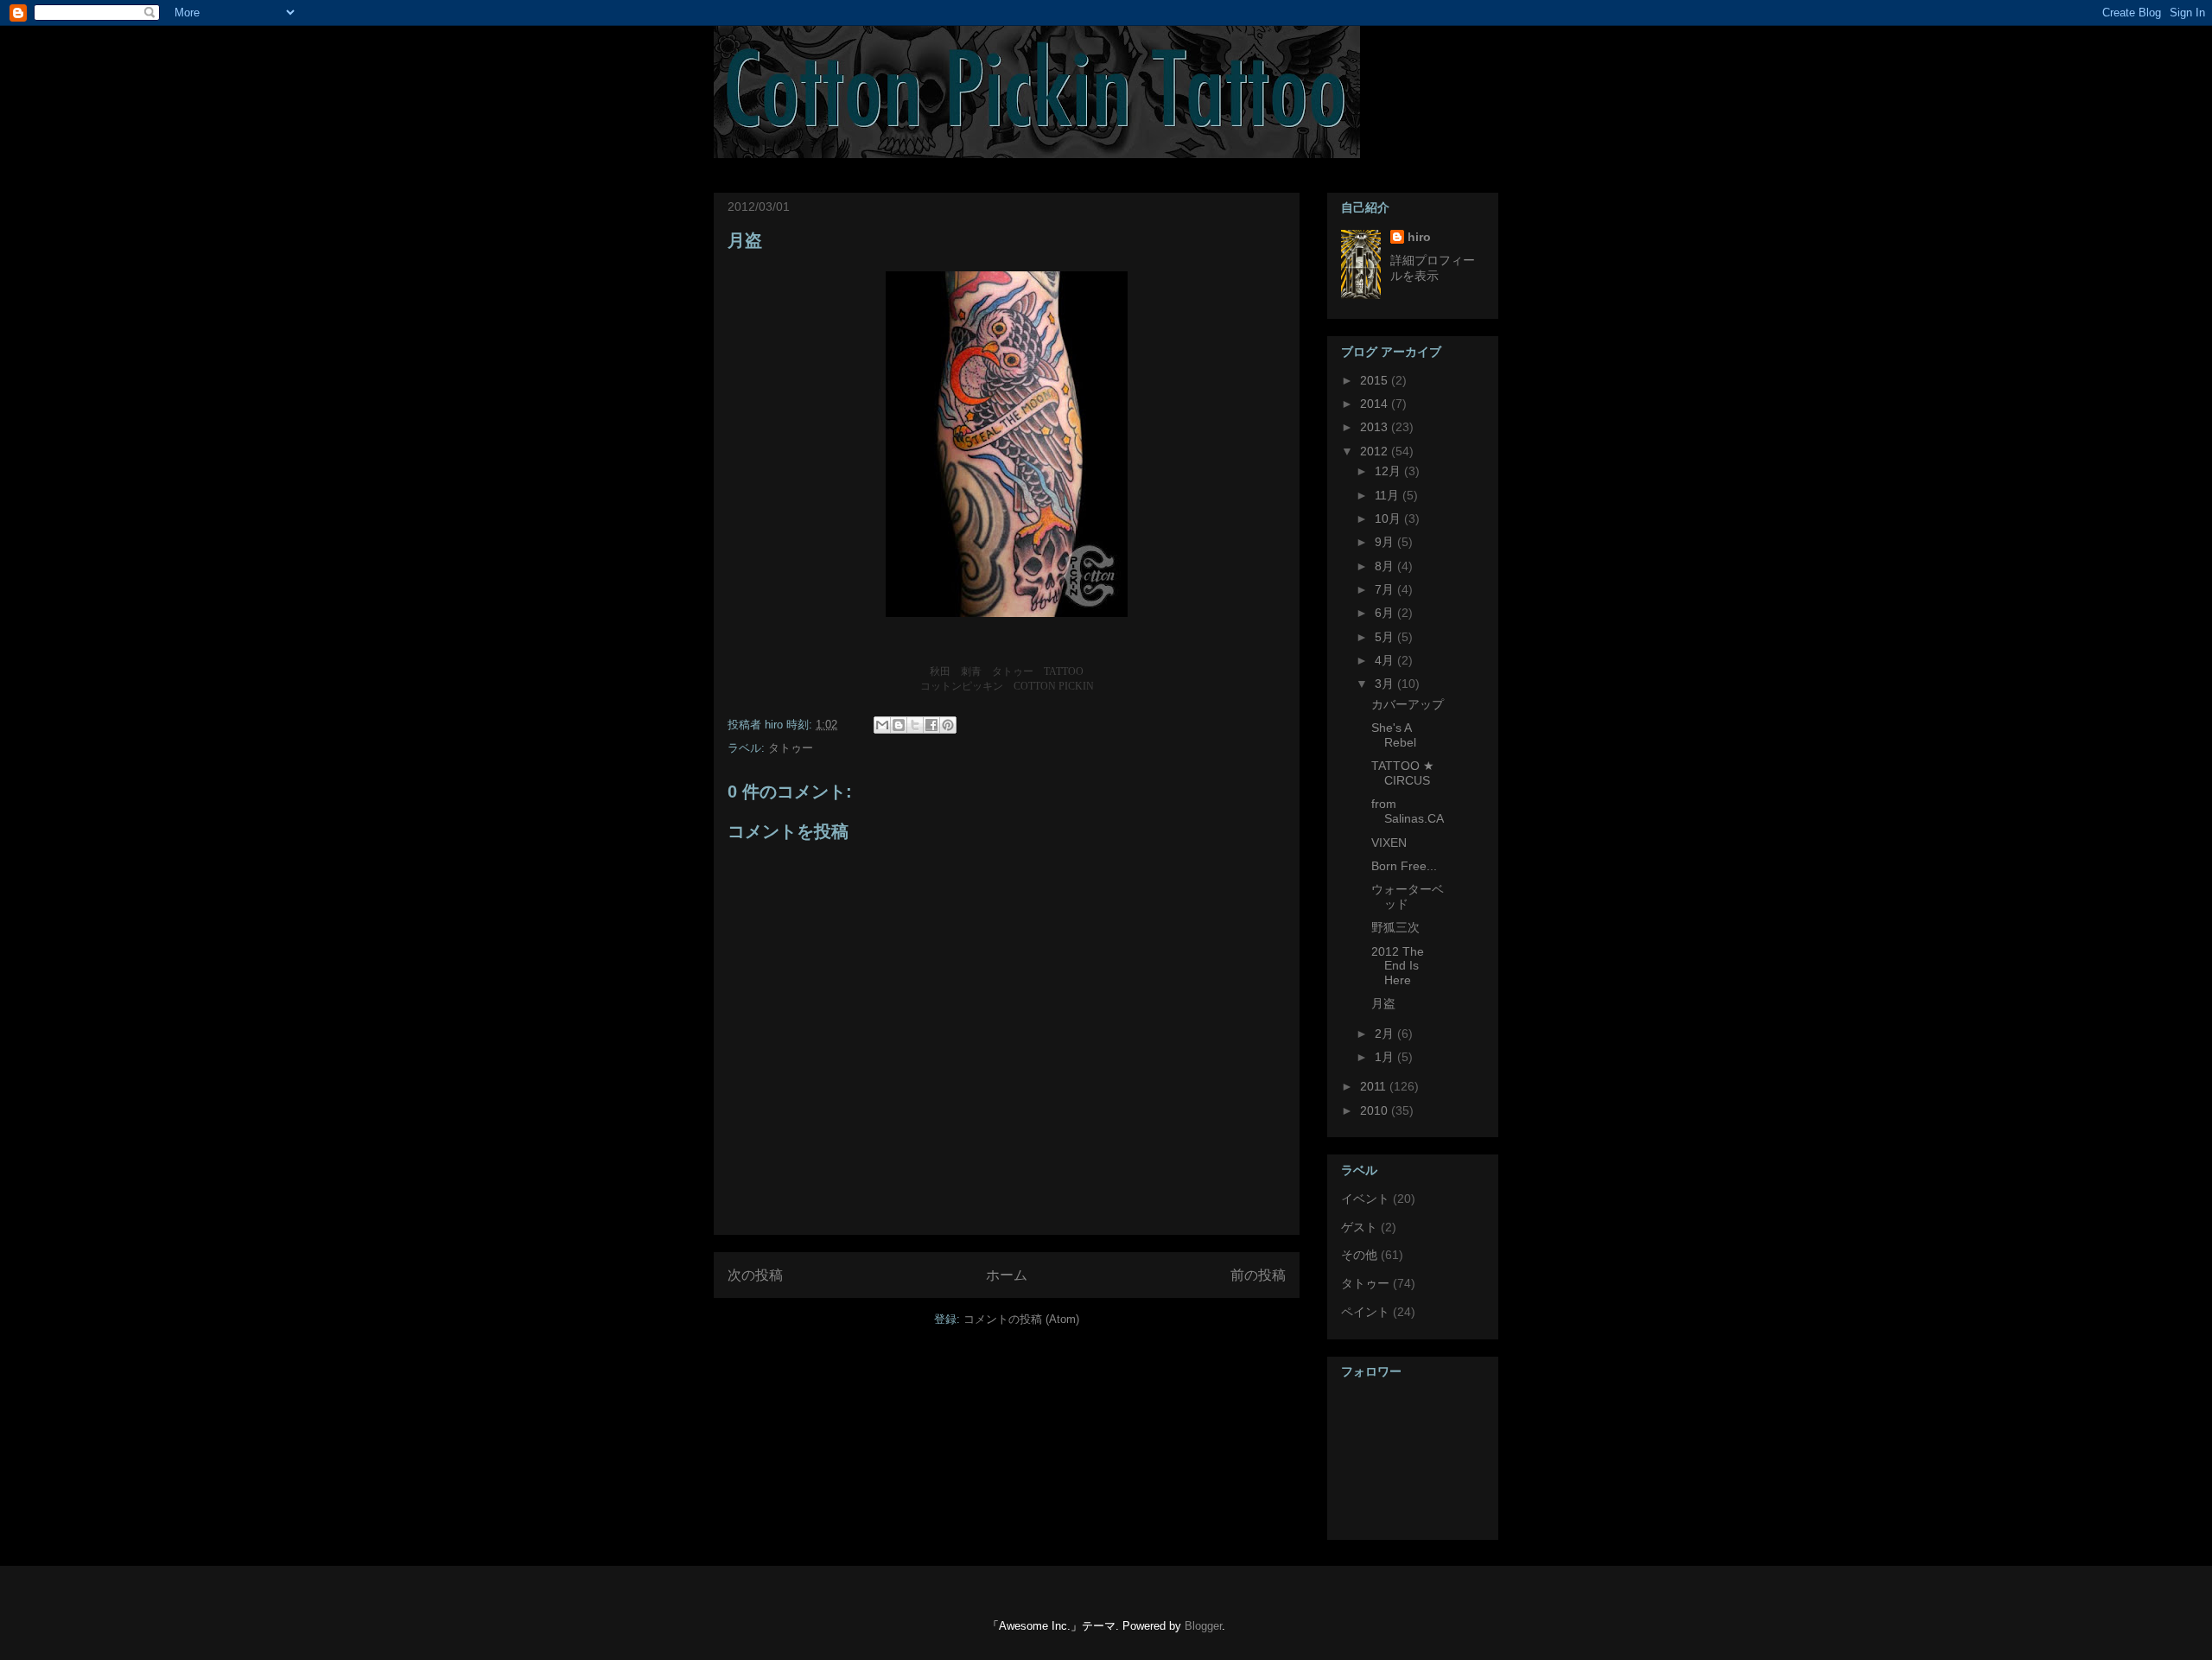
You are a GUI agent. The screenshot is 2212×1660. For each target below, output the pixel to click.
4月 (1386, 660)
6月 (1386, 613)
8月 (1386, 566)
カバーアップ (1408, 704)
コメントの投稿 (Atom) (1021, 1319)
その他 (1359, 1255)
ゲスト (1359, 1227)
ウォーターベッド (1408, 897)
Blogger (1203, 1626)
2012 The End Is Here (1398, 966)
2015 (1376, 380)
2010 (1376, 1110)
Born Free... (1404, 866)
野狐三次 (1395, 927)
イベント (1365, 1199)
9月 (1386, 542)
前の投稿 (1258, 1275)
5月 (1386, 637)
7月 (1386, 589)
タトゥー (791, 748)
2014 (1376, 404)
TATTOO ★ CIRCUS (1403, 773)
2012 (1376, 451)
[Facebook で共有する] (931, 725)
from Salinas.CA (1408, 811)
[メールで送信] (882, 725)
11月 (1389, 495)
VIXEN (1389, 843)
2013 (1376, 427)
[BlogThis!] (899, 725)
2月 (1386, 1034)
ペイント (1365, 1312)
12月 (1389, 471)
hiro (1419, 237)
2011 (1375, 1086)
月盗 (745, 240)
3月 (1386, 684)
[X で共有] (915, 725)
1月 (1386, 1057)
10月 (1389, 518)
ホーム (1007, 1275)
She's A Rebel (1394, 735)
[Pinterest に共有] (948, 725)
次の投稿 (755, 1275)
